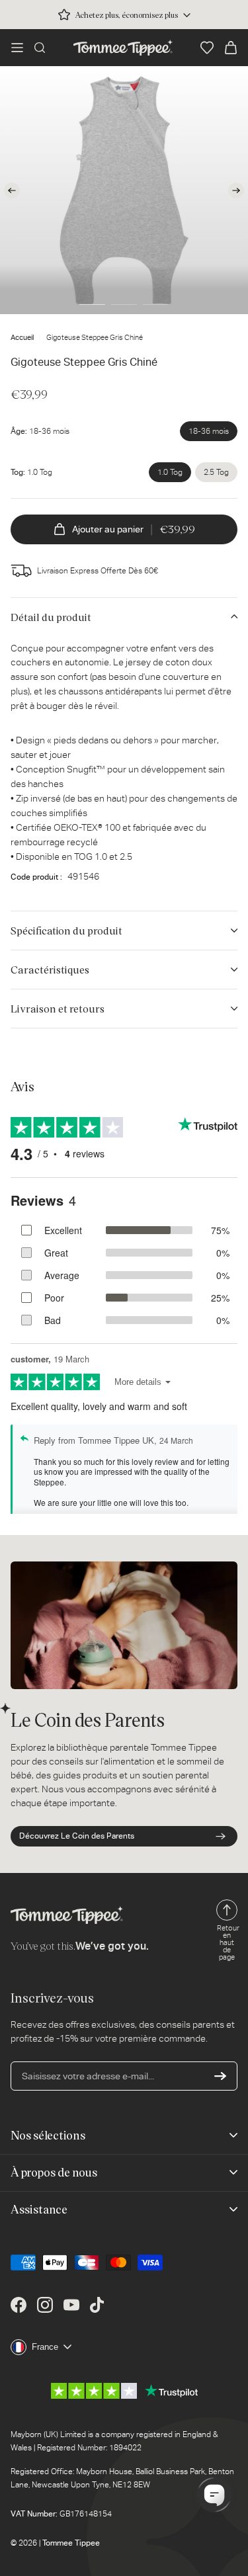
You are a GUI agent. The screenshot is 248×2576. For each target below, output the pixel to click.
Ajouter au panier (134, 529)
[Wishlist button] (207, 48)
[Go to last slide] (12, 190)
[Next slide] (236, 190)
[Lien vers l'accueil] (123, 48)
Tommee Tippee (71, 2543)
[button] (17, 48)
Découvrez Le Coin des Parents (77, 1836)
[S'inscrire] (220, 2076)
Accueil (22, 338)
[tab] (92, 304)
